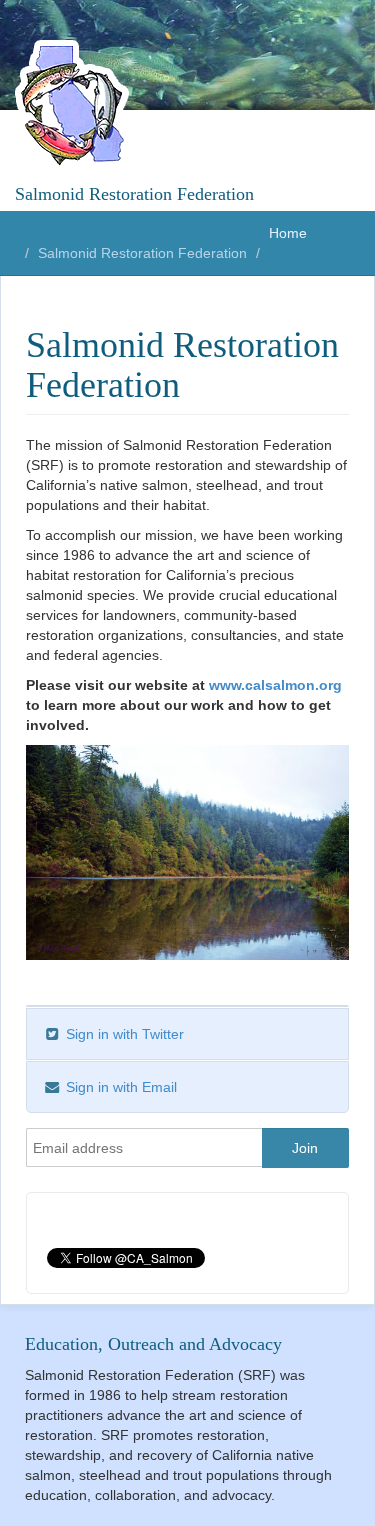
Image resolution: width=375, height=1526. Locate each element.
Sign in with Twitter (123, 1034)
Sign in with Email (119, 1087)
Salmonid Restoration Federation (134, 194)
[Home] (75, 105)
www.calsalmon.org (275, 685)
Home (288, 233)
